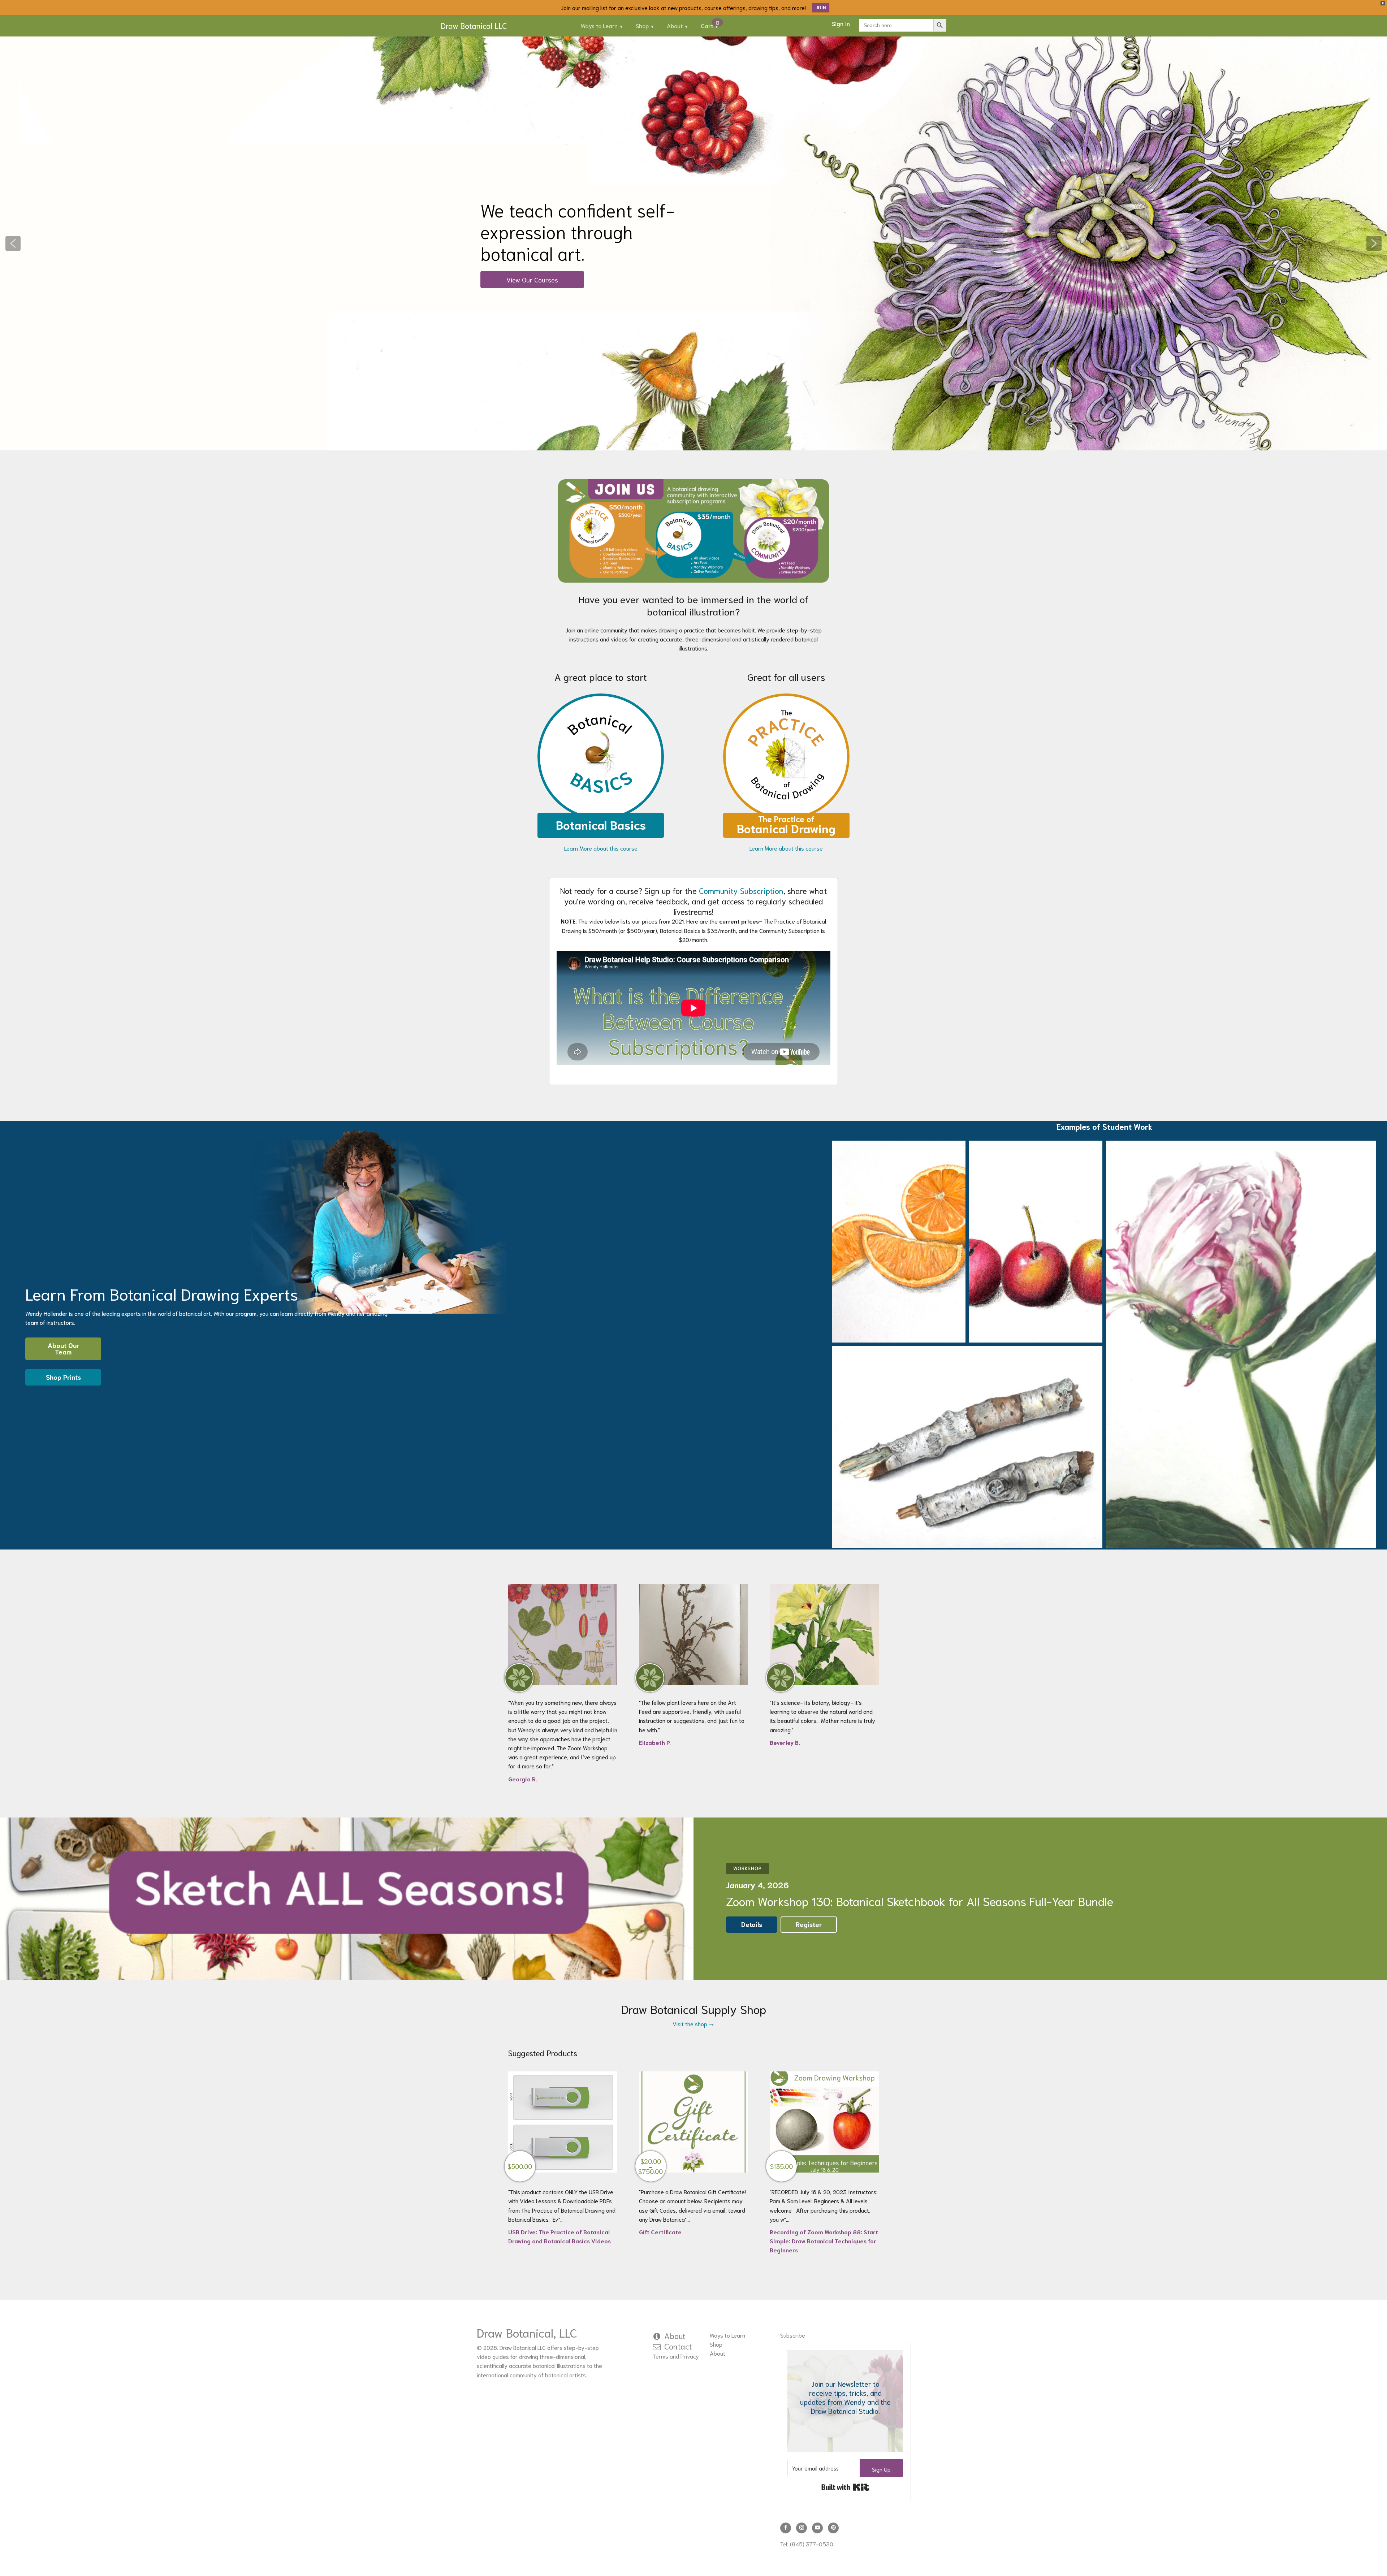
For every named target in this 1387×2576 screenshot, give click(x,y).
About (675, 25)
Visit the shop (691, 2024)
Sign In (841, 23)
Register (809, 1924)
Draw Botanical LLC (474, 25)
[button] (13, 243)
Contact (678, 2346)
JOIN (821, 7)
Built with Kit (845, 2487)
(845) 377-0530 (812, 2544)
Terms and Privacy (676, 2356)
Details (752, 1924)
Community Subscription (741, 890)
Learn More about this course (601, 848)
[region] (693, 243)
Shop (642, 25)
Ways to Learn (599, 25)
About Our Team (63, 1348)
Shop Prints (63, 1377)
